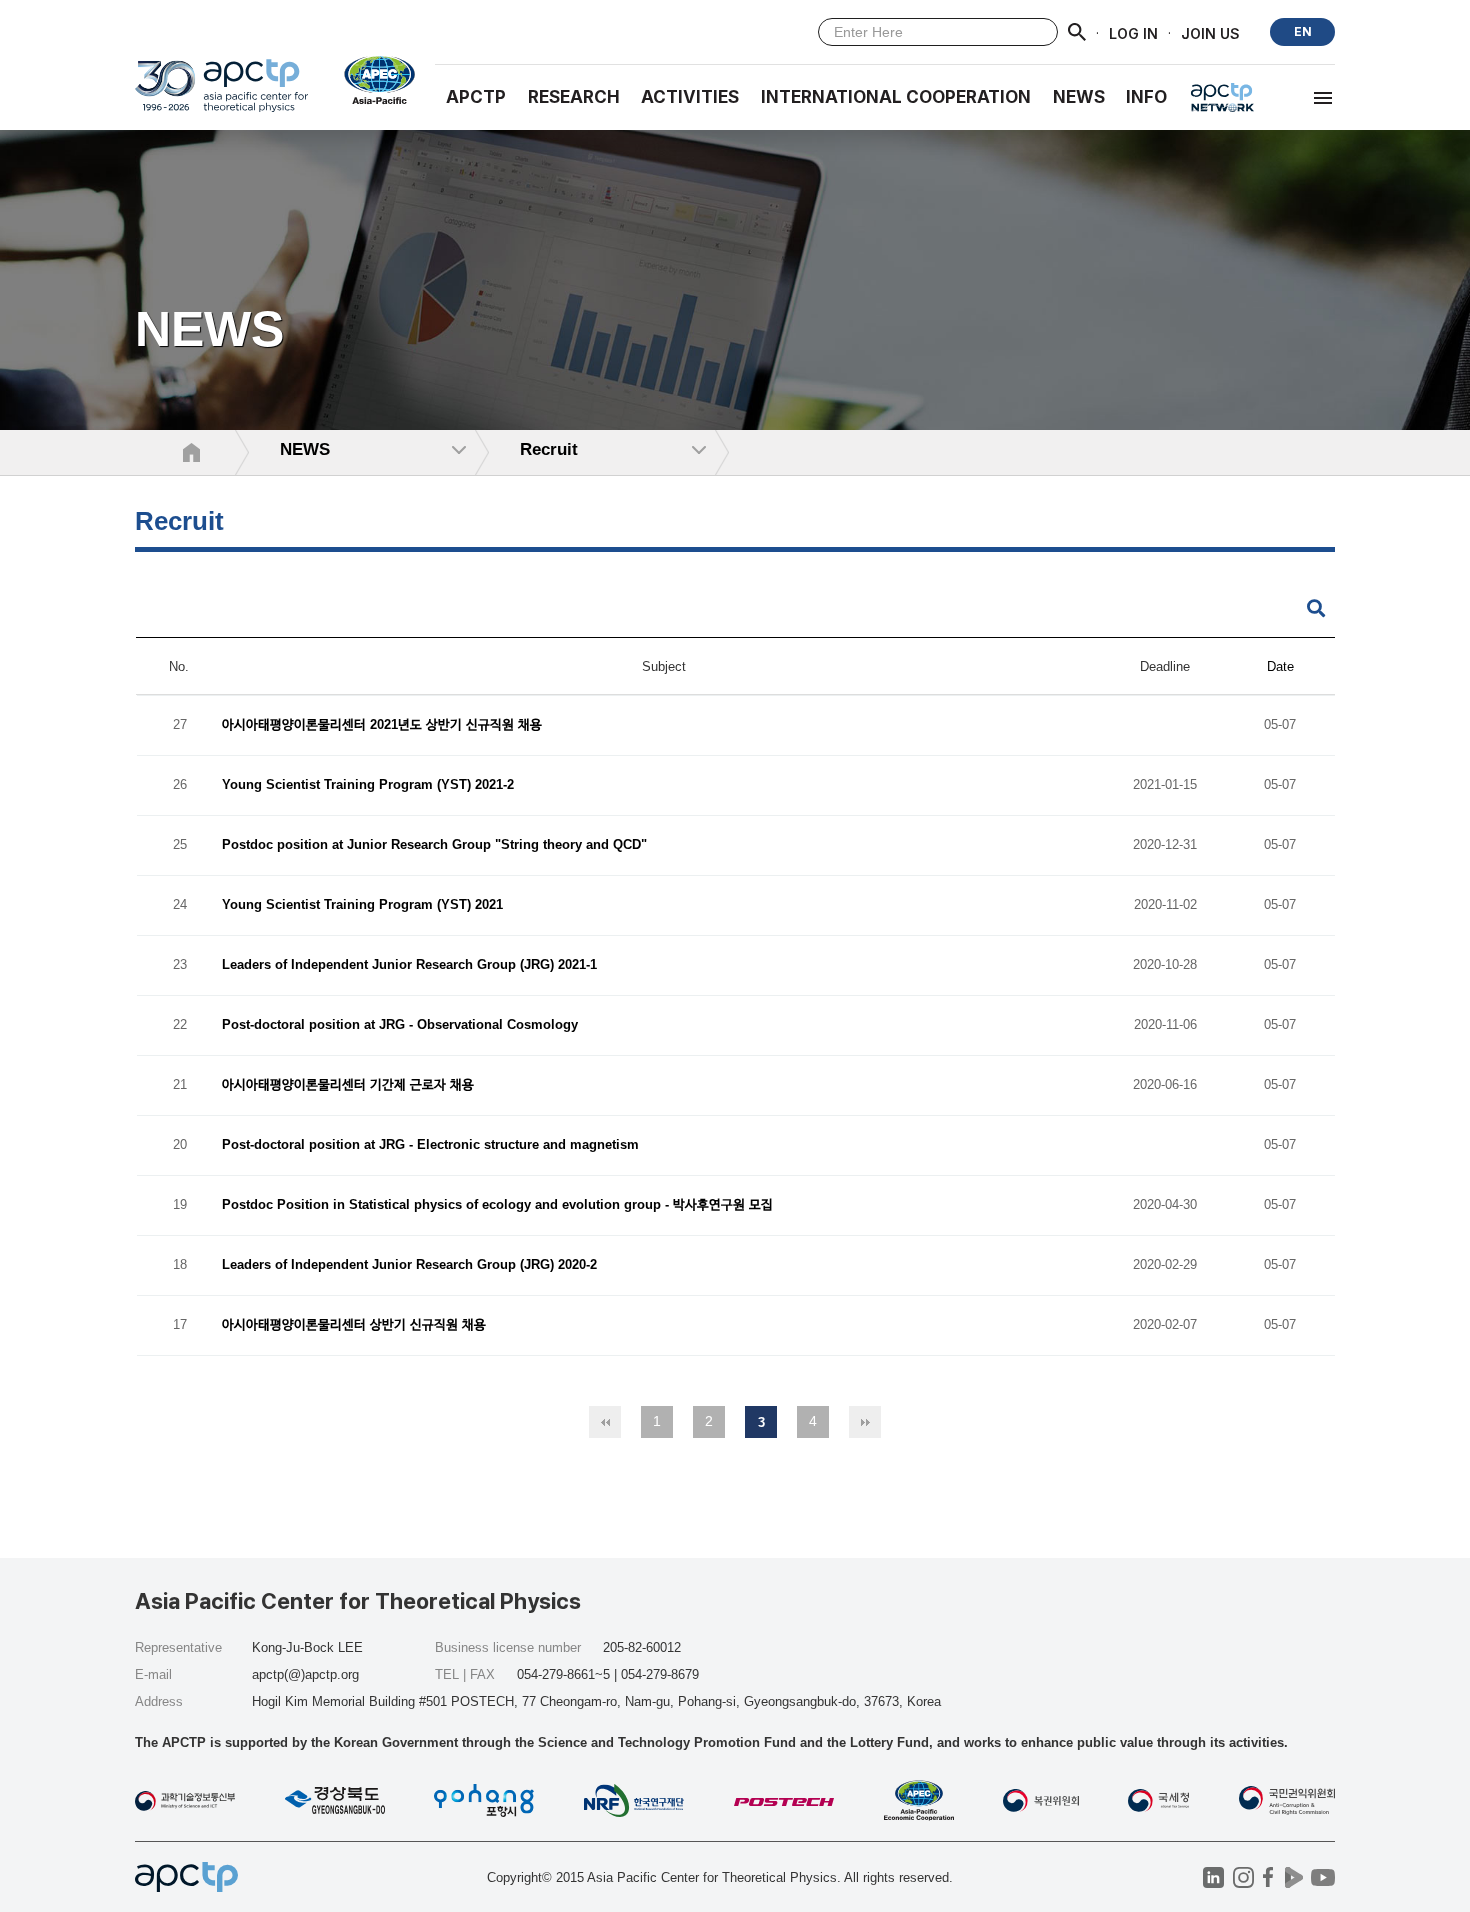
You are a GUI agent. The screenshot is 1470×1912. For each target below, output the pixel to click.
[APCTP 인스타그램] (1243, 1877)
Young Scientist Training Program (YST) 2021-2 (368, 785)
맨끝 (865, 1422)
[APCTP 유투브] (1322, 1877)
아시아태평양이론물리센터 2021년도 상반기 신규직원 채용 (382, 725)
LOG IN (1133, 32)
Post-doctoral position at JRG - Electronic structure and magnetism (430, 1145)
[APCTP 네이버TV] (1293, 1877)
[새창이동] (371, 80)
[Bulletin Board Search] (1316, 609)
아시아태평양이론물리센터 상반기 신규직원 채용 (354, 1325)
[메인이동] (221, 94)
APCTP (476, 97)
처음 (605, 1422)
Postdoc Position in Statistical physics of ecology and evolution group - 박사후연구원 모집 (497, 1205)
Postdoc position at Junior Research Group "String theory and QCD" (434, 845)
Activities (690, 97)
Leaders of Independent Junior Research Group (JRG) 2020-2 (409, 1265)
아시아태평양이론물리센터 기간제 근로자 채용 (348, 1085)
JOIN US (1210, 32)
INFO (1146, 97)
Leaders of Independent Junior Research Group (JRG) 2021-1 (409, 965)
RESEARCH (574, 97)
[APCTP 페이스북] (1268, 1877)
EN (1303, 31)
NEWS (1079, 97)
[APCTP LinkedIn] (1213, 1877)
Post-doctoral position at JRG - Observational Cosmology (400, 1025)
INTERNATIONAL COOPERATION (896, 97)
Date (1280, 666)
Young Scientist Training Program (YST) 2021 (362, 905)
